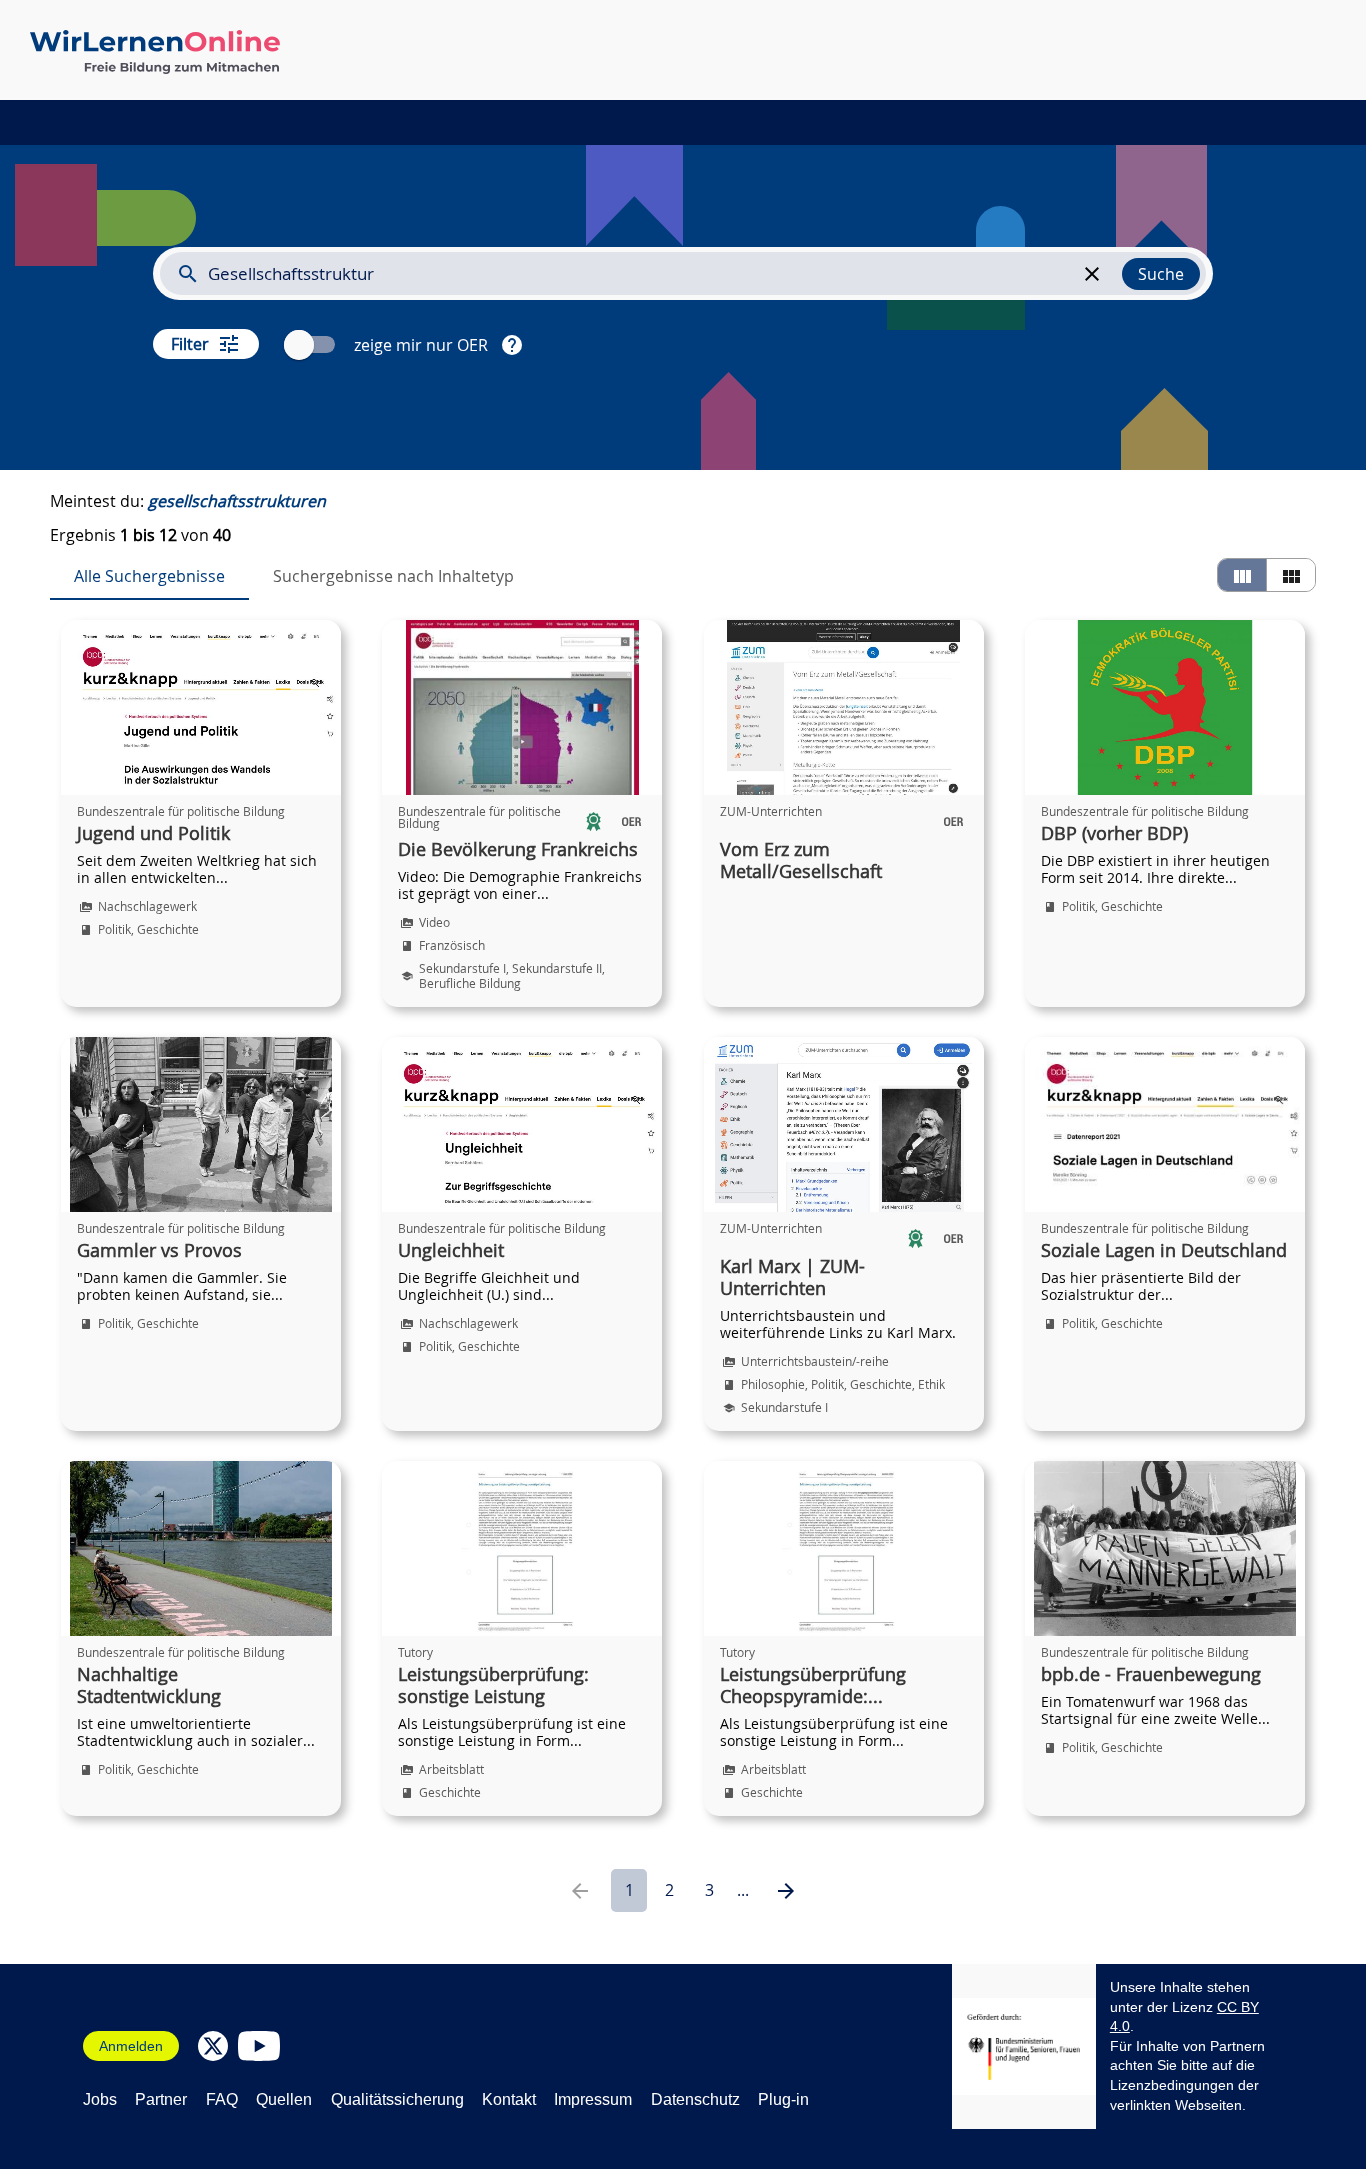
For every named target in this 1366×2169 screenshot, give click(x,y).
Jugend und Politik (153, 834)
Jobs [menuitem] (100, 2099)
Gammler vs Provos (159, 1251)
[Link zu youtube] (259, 2046)
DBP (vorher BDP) (1114, 834)
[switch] (312, 344)
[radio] (1242, 575)
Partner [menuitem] (161, 2099)
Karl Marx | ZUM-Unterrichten (792, 1278)
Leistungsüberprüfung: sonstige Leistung (493, 1686)
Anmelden (131, 2046)
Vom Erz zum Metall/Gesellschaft (801, 861)
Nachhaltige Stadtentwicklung (149, 1686)
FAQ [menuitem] (222, 2099)
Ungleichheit (451, 1251)
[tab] (149, 576)
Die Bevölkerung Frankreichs (518, 850)
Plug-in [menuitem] (783, 2099)
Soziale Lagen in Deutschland (1164, 1251)
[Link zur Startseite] (155, 52)
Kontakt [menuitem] (509, 2099)
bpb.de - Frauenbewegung (1151, 1675)
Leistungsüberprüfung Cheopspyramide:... (813, 1686)
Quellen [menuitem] (284, 2099)
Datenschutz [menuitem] (695, 2099)
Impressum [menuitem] (593, 2099)
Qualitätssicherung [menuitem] (397, 2099)
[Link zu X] (213, 2046)
